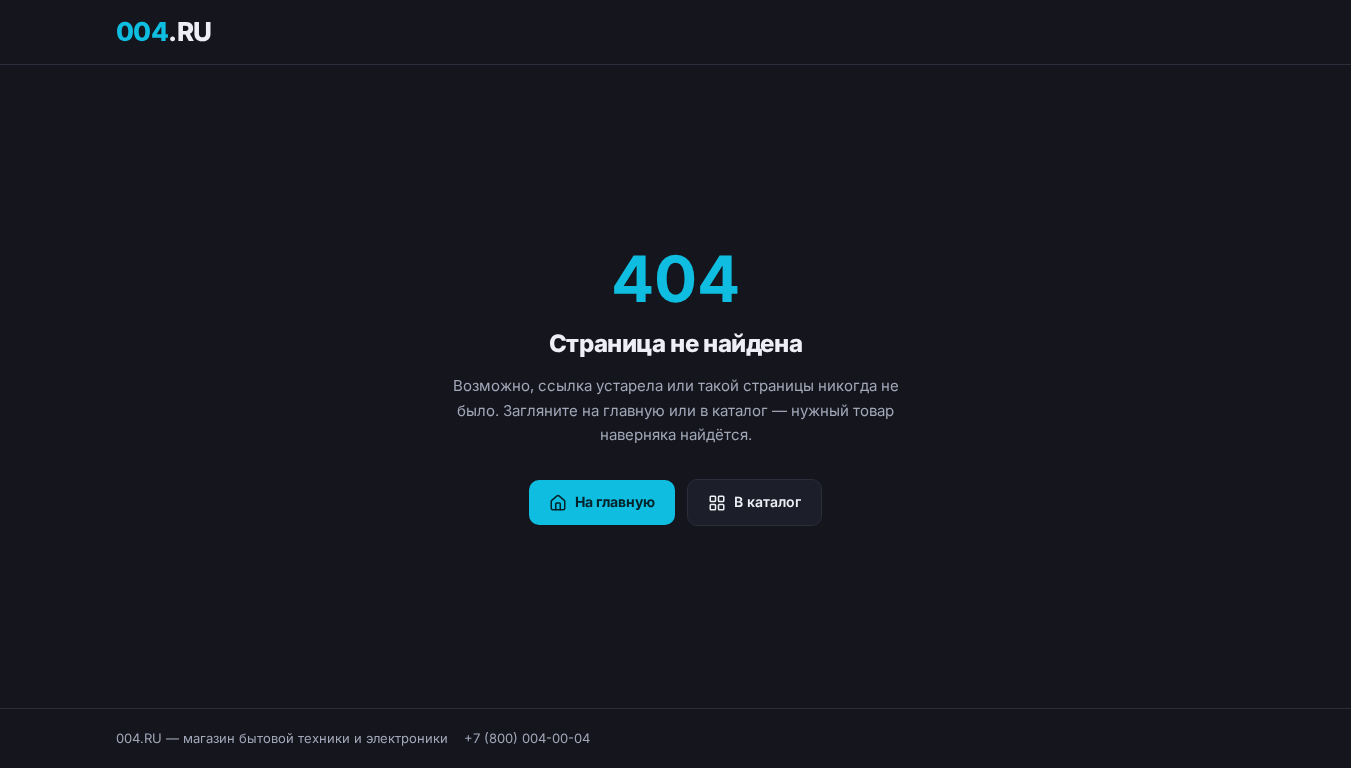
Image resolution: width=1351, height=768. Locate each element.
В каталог (767, 501)
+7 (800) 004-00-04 (527, 738)
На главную (615, 501)
